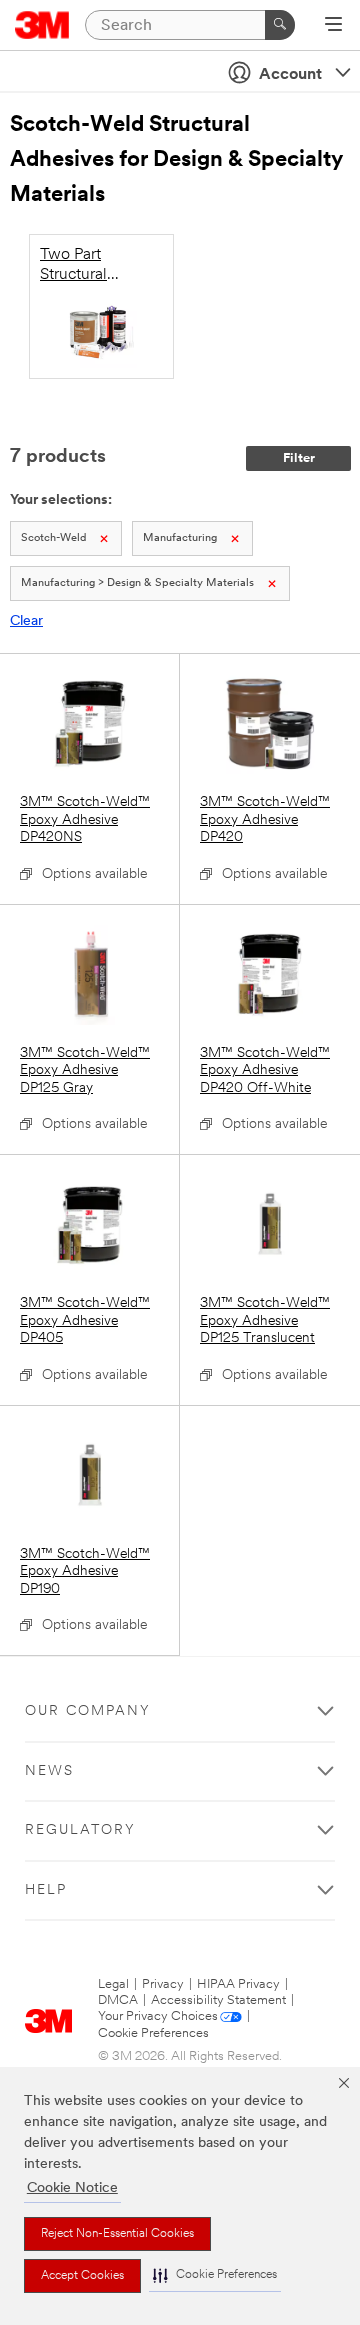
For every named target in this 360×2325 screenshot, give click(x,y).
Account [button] (290, 75)
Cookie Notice (72, 2188)
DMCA (118, 2000)
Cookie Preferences (153, 2033)
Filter (299, 458)
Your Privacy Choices (158, 2016)
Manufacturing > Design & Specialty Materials (137, 583)
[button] (215, 2275)
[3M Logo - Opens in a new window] (42, 25)
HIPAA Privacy (238, 1984)
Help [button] (46, 1890)
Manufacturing (180, 538)
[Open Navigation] (333, 26)
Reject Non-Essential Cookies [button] (117, 2234)
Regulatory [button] (80, 1830)
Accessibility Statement (218, 2000)
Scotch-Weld (53, 538)
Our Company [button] (88, 1711)
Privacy (163, 1984)
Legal (113, 1984)
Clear (26, 621)
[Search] (280, 25)
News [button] (49, 1771)
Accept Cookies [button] (82, 2276)
